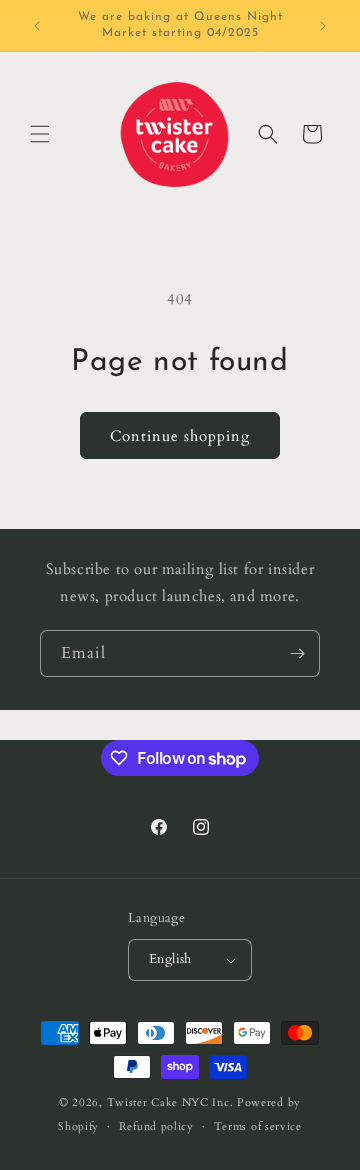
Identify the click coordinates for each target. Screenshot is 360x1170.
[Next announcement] (323, 26)
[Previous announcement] (37, 26)
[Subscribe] (297, 653)
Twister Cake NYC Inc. (170, 1102)
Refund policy (156, 1126)
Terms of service (258, 1126)
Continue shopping (180, 436)
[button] (40, 134)
